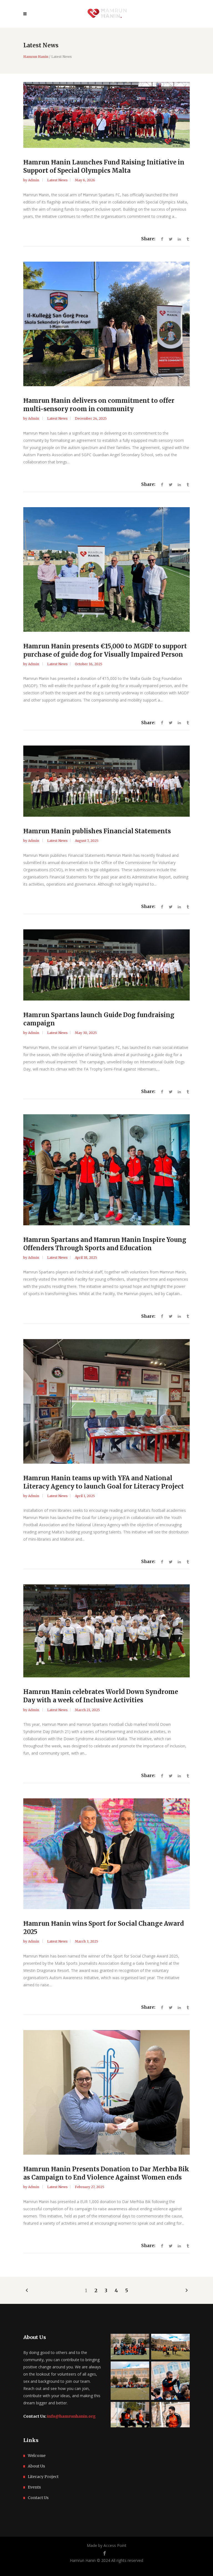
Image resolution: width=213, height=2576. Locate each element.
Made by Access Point (107, 2545)
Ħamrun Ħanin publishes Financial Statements (97, 831)
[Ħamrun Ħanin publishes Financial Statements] (106, 781)
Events (34, 2487)
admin (34, 180)
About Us (36, 2466)
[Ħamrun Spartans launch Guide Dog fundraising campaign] (106, 965)
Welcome (37, 2456)
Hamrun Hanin (36, 57)
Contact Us (38, 2498)
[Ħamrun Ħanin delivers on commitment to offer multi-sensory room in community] (106, 324)
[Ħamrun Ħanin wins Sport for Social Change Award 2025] (106, 1854)
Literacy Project (43, 2477)
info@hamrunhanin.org (71, 2416)
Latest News (57, 180)
